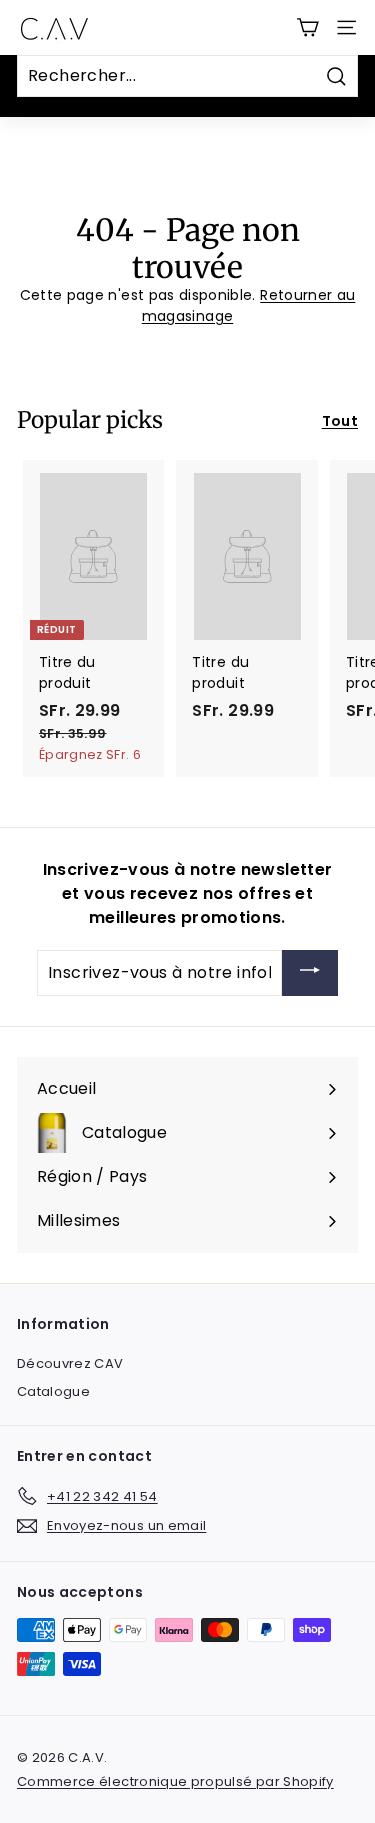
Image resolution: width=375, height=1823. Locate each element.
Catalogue (53, 1391)
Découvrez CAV (70, 1363)
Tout (340, 421)
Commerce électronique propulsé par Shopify (175, 1781)
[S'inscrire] (310, 973)
